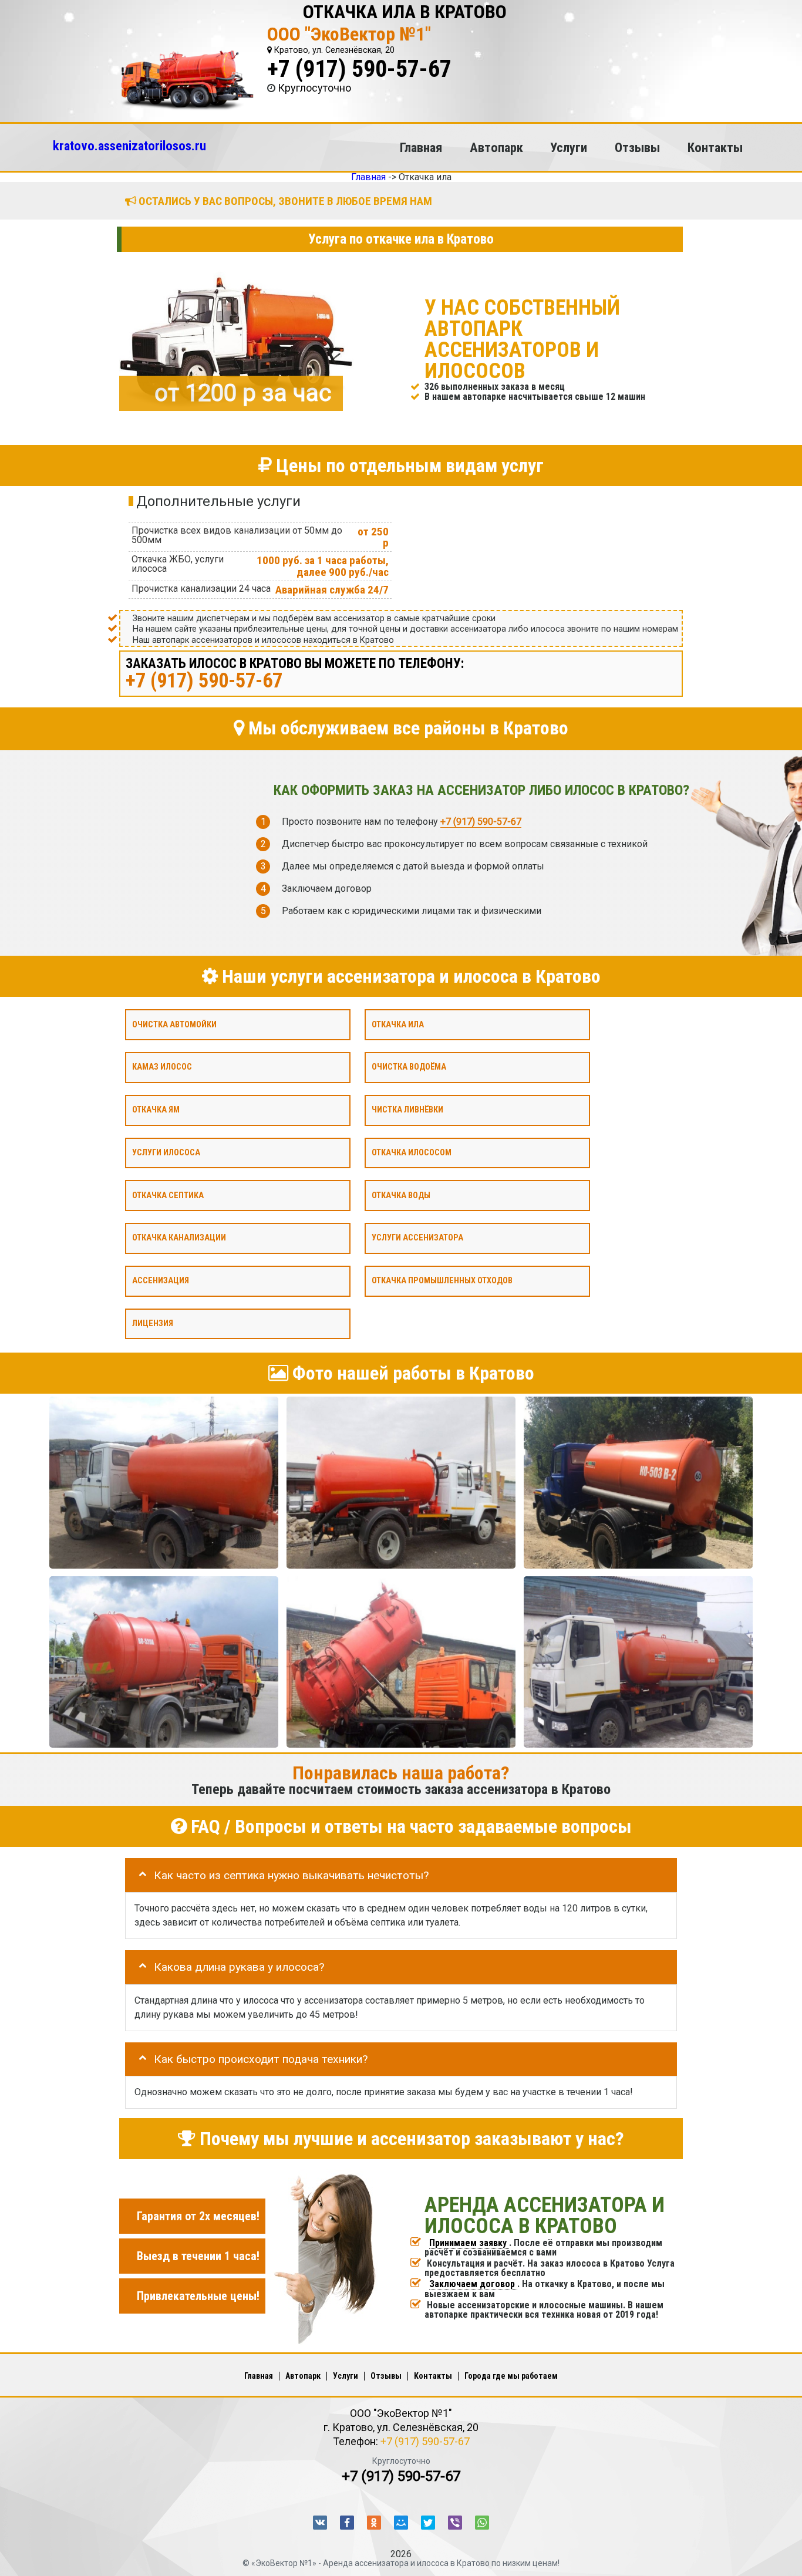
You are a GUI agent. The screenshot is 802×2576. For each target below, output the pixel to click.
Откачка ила (398, 1024)
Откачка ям (156, 1110)
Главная (421, 147)
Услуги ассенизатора (417, 1238)
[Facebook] (347, 2523)
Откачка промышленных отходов (442, 1281)
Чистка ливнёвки (407, 1110)
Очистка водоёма (409, 1067)
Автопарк (496, 147)
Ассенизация (161, 1281)
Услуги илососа (166, 1152)
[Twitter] (428, 2523)
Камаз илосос (162, 1067)
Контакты (715, 147)
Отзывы (637, 147)
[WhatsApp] (482, 2523)
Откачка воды (401, 1195)
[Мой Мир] (401, 2523)
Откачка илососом (412, 1152)
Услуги (569, 147)
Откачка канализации (179, 1238)
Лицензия (153, 1323)
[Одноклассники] (374, 2523)
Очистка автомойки (174, 1024)
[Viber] (455, 2523)
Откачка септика (168, 1195)
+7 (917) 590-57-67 (359, 69)
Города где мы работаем (511, 2376)
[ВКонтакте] (320, 2523)
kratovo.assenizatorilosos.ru (129, 146)
